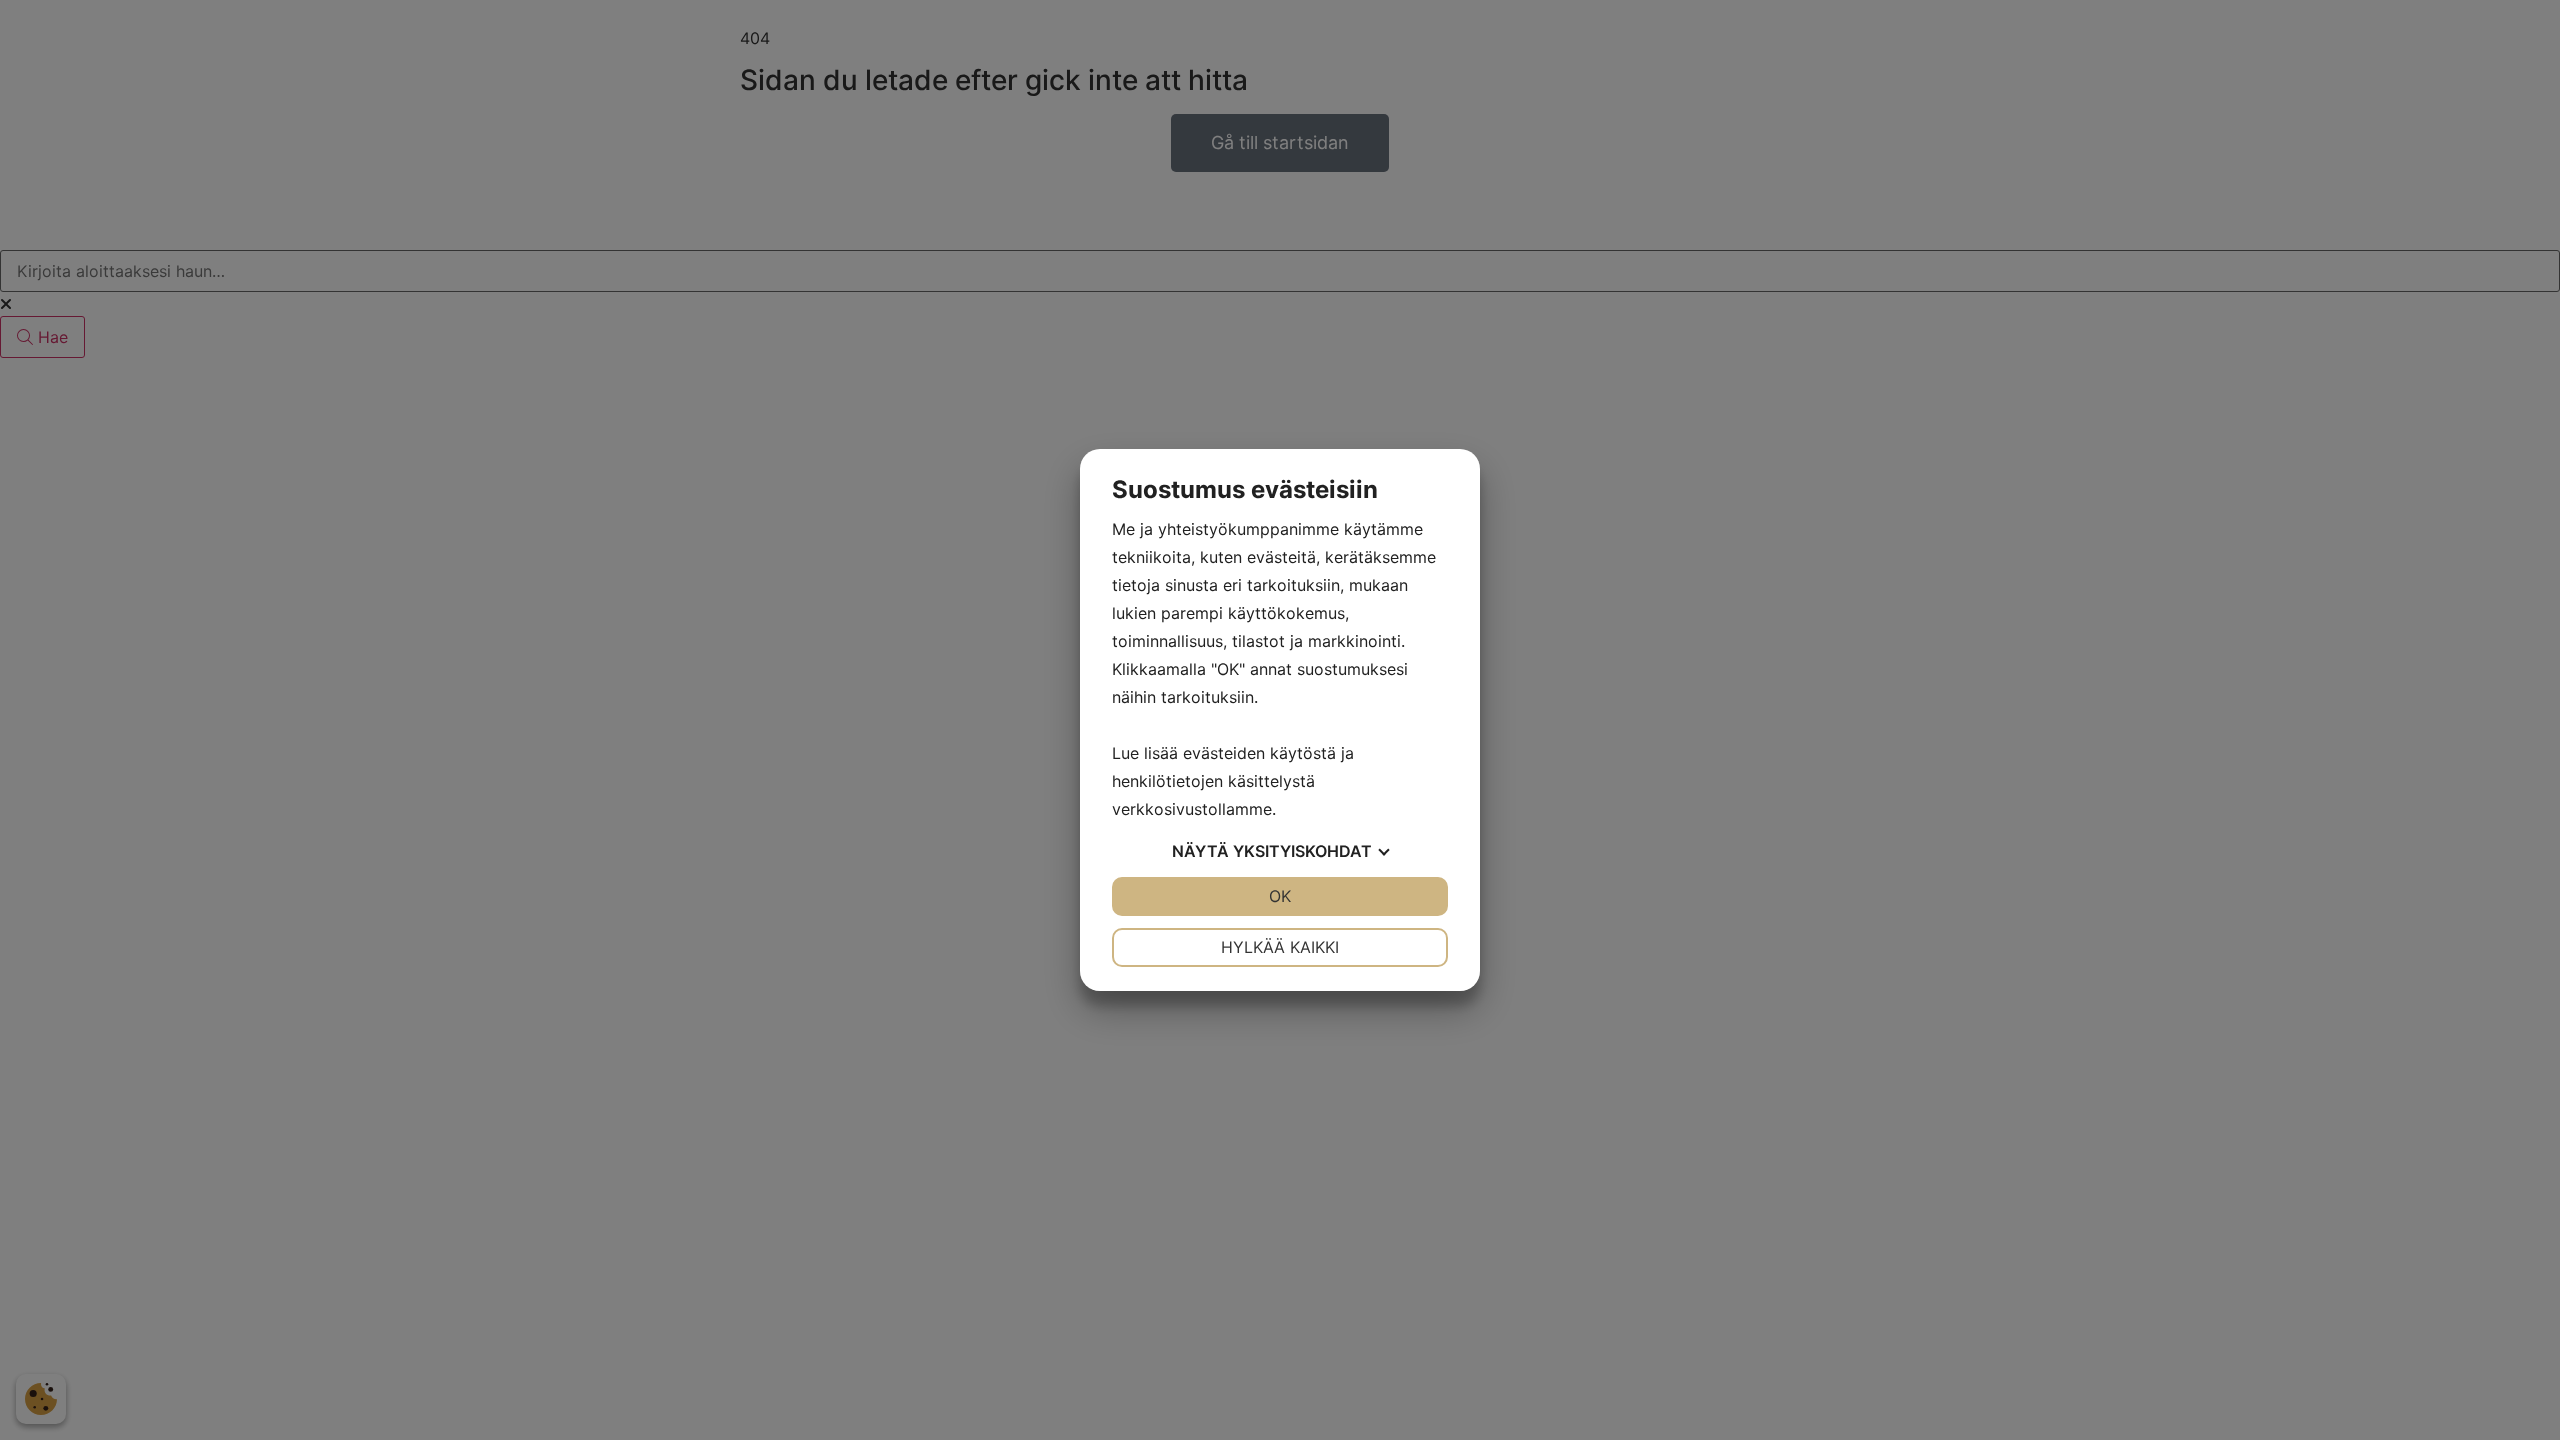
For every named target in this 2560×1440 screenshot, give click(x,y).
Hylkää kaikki (1280, 947)
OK (1280, 896)
